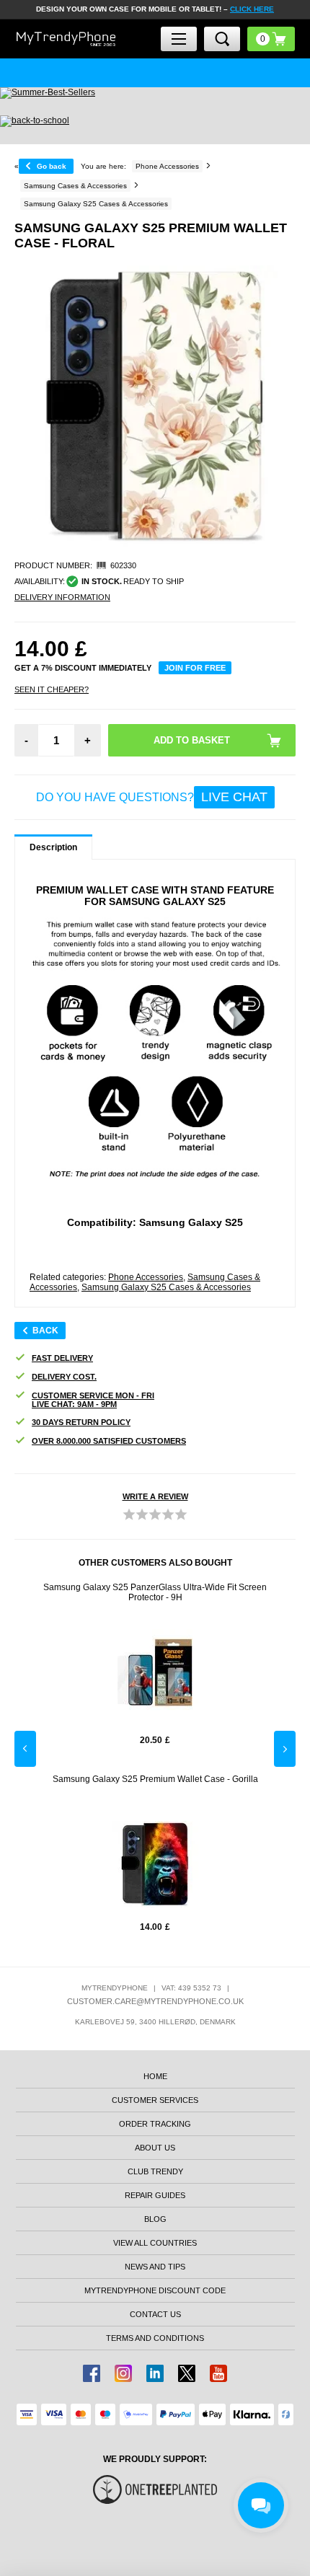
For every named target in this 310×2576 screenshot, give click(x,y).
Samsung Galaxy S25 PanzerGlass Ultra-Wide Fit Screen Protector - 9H (155, 1592)
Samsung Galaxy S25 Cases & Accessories (166, 1287)
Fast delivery (62, 1358)
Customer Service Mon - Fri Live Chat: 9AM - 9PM (93, 1400)
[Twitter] (187, 2373)
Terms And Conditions (155, 2338)
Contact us (155, 2314)
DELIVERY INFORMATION (62, 597)
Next (285, 1749)
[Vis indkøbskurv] (271, 39)
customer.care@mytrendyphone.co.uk (155, 2001)
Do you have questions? (152, 797)
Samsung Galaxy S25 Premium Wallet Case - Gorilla (155, 1779)
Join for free (195, 668)
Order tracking (155, 2124)
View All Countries (155, 2243)
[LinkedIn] (155, 2373)
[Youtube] (218, 2373)
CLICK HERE (252, 9)
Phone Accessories (146, 1277)
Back (45, 1331)
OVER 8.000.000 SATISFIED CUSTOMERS (109, 1441)
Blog (155, 2219)
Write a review (155, 1496)
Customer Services (155, 2100)
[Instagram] (123, 2373)
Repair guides (155, 2195)
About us (155, 2148)
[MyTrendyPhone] (66, 39)
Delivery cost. (64, 1377)
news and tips (155, 2267)
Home (155, 2076)
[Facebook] (92, 2373)
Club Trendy (155, 2171)
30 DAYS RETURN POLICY (81, 1422)
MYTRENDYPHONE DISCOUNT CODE (155, 2290)
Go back (52, 166)
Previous (25, 1749)
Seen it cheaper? (52, 689)
